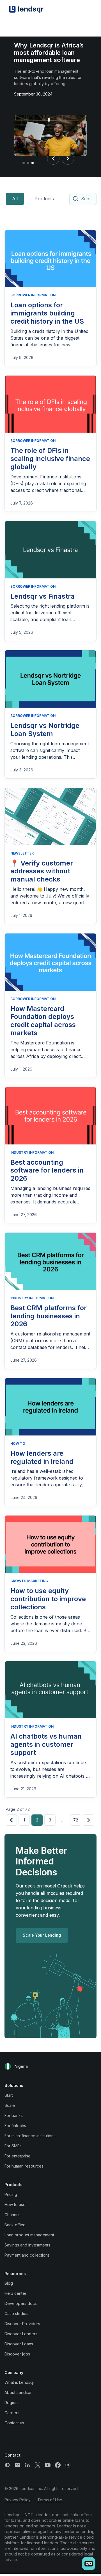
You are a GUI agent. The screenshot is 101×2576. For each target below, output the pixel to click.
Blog (9, 2283)
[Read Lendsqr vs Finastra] (50, 550)
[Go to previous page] (11, 1820)
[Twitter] (38, 2465)
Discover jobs (17, 2354)
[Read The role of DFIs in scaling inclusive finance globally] (50, 404)
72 (76, 1820)
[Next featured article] (68, 158)
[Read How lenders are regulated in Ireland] (50, 1407)
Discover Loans (19, 2344)
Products (44, 199)
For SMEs (13, 2146)
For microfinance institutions (30, 2136)
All (15, 199)
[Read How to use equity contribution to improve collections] (50, 1544)
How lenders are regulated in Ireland (42, 1457)
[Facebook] (58, 2465)
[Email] (17, 2465)
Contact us (14, 2423)
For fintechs (15, 2126)
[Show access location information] (8, 2066)
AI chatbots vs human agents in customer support (46, 1744)
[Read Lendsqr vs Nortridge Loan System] (50, 679)
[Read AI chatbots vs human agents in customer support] (50, 1690)
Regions (12, 2403)
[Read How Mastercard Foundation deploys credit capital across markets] (50, 962)
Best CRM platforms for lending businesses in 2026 (49, 1316)
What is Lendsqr (19, 2382)
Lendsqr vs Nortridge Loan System (45, 730)
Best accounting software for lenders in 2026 (47, 1170)
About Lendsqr (18, 2392)
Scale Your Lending (42, 1935)
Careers (12, 2413)
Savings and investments (27, 2245)
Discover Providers (22, 2324)
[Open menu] (86, 9)
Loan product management (29, 2235)
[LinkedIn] (27, 2465)
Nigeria (21, 2066)
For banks (14, 2115)
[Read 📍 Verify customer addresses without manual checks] (50, 817)
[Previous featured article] (53, 158)
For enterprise (18, 2156)
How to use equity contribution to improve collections (48, 1599)
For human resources (24, 2166)
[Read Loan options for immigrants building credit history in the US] (50, 259)
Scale (10, 2105)
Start (9, 2095)
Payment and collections (27, 2255)
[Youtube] (48, 2465)
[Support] (7, 2465)
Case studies (16, 2313)
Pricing (11, 2194)
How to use (15, 2204)
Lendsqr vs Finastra (43, 596)
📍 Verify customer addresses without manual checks (42, 871)
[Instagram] (68, 2465)
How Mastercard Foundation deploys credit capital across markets (43, 1021)
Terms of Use (50, 2500)
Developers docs (21, 2303)
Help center (15, 2293)
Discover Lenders (21, 2334)
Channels (13, 2215)
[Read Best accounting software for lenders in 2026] (50, 1116)
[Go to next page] (89, 1820)
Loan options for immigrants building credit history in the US (47, 313)
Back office (15, 2225)
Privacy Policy (18, 2500)
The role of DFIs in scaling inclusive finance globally (50, 459)
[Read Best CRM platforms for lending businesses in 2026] (50, 1261)
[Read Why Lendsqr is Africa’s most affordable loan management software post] (50, 137)
